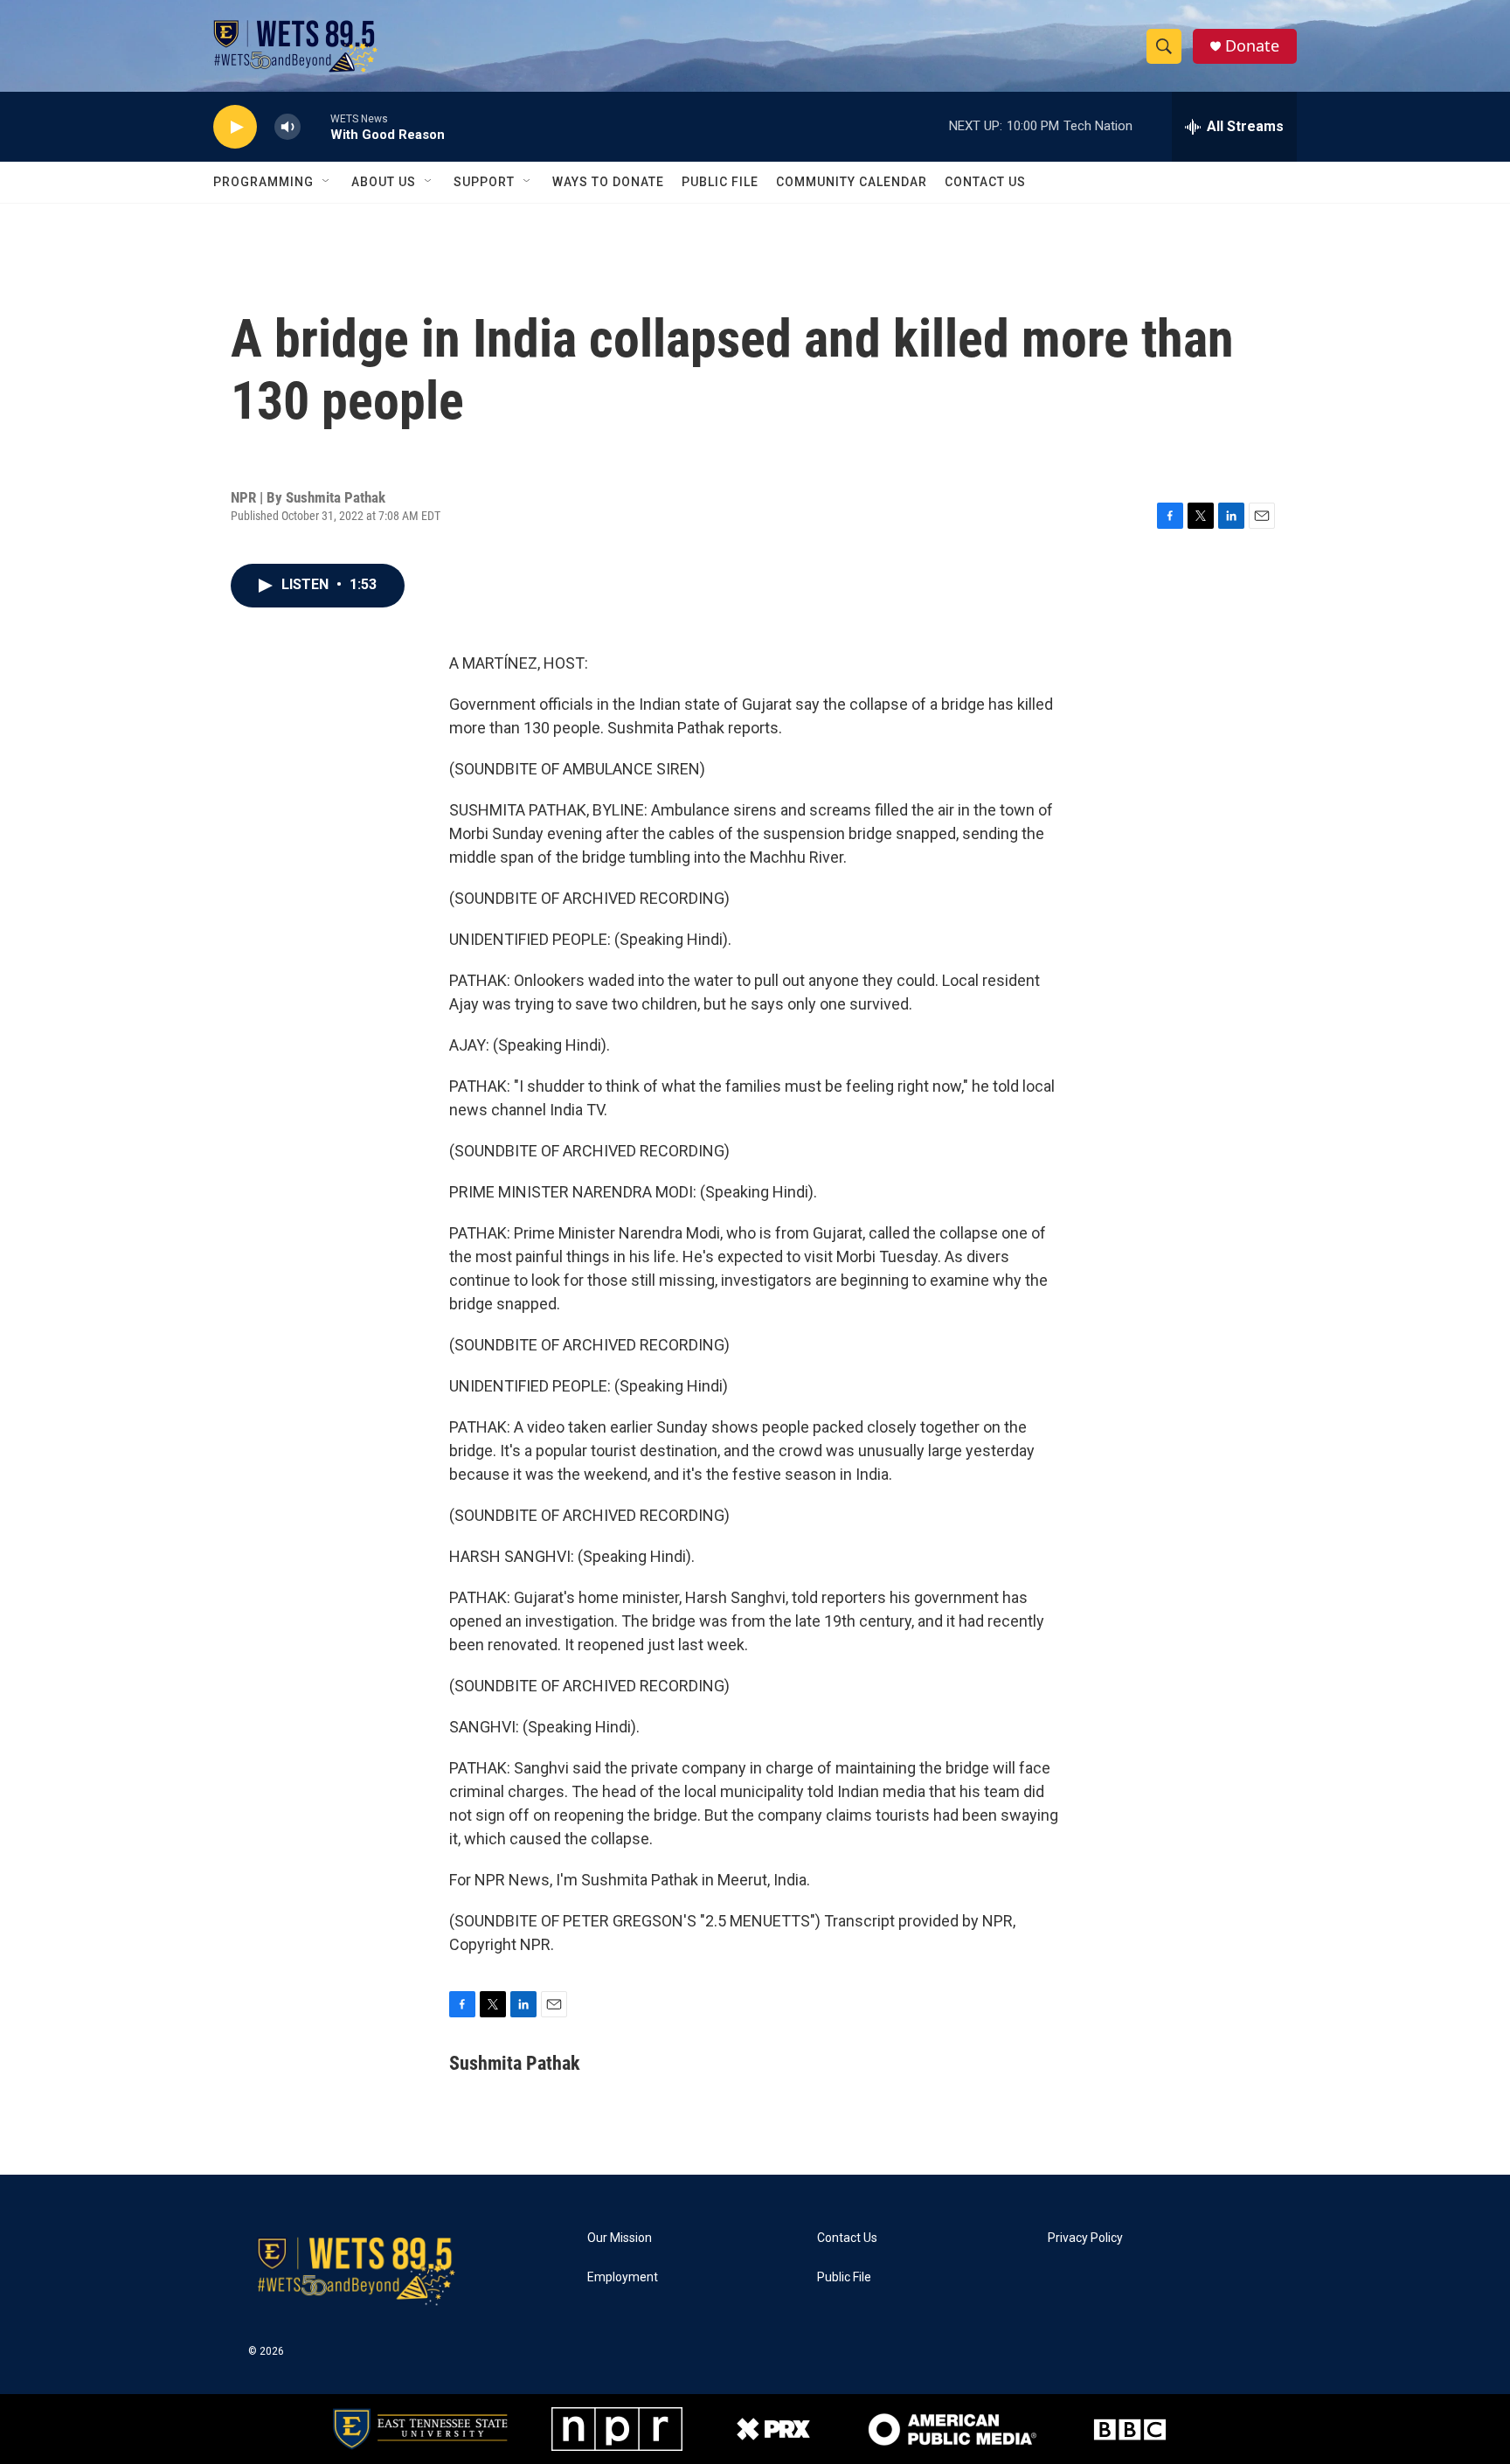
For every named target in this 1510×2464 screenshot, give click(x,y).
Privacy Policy (1085, 2238)
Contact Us (985, 182)
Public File (720, 182)
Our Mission (620, 2238)
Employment (623, 2277)
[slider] (315, 126)
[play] (235, 127)
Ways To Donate (608, 182)
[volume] (287, 127)
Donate (1252, 46)
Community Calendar (852, 182)
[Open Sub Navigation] (327, 182)
